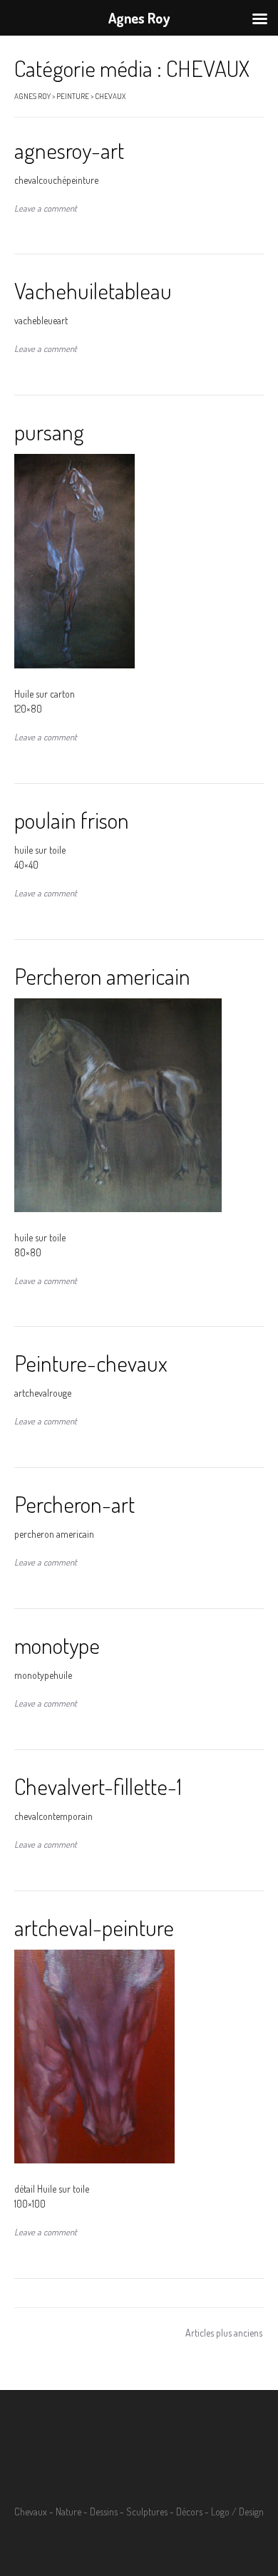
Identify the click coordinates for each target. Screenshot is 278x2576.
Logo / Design (237, 2512)
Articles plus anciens (224, 2333)
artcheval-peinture (94, 1927)
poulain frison (72, 820)
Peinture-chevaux (91, 1363)
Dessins (104, 2512)
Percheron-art (74, 1504)
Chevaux (31, 2512)
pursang (49, 431)
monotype (57, 1645)
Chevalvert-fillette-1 (98, 1786)
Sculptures (147, 2512)
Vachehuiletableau (93, 290)
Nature (68, 2512)
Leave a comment (46, 208)
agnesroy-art (69, 150)
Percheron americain (102, 976)
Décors (189, 2512)
